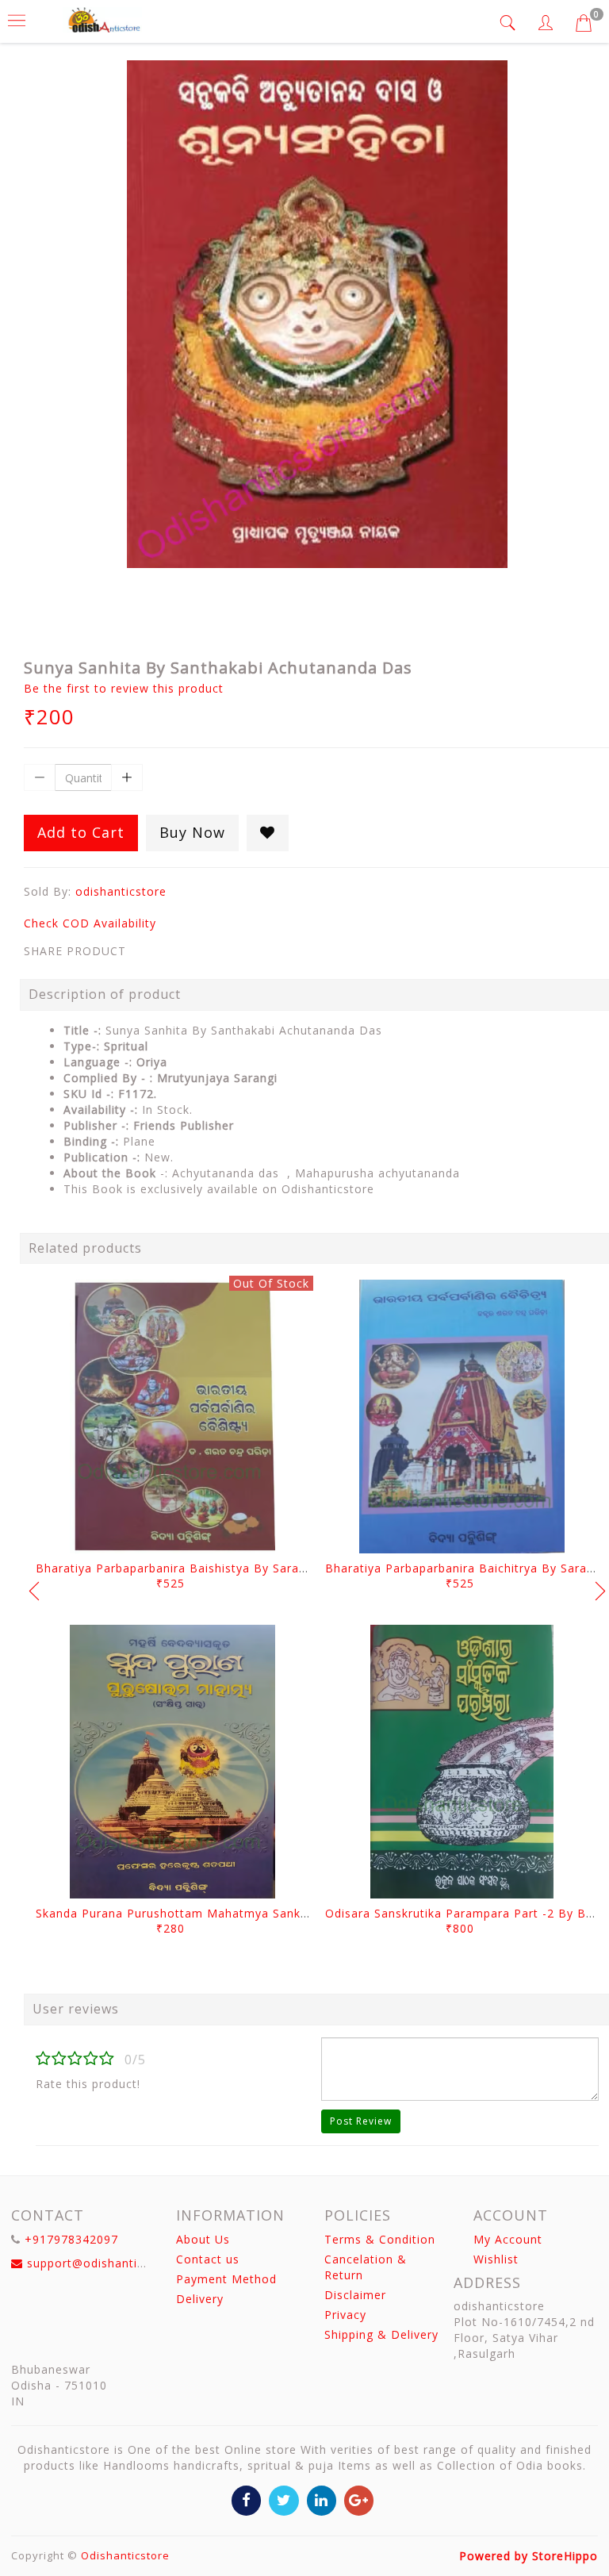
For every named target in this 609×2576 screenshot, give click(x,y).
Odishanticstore (125, 2555)
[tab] (510, 23)
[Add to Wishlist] (268, 833)
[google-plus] (359, 2499)
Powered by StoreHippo (529, 2556)
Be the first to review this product (124, 688)
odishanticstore (121, 891)
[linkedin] (322, 2499)
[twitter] (283, 2499)
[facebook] (246, 2499)
